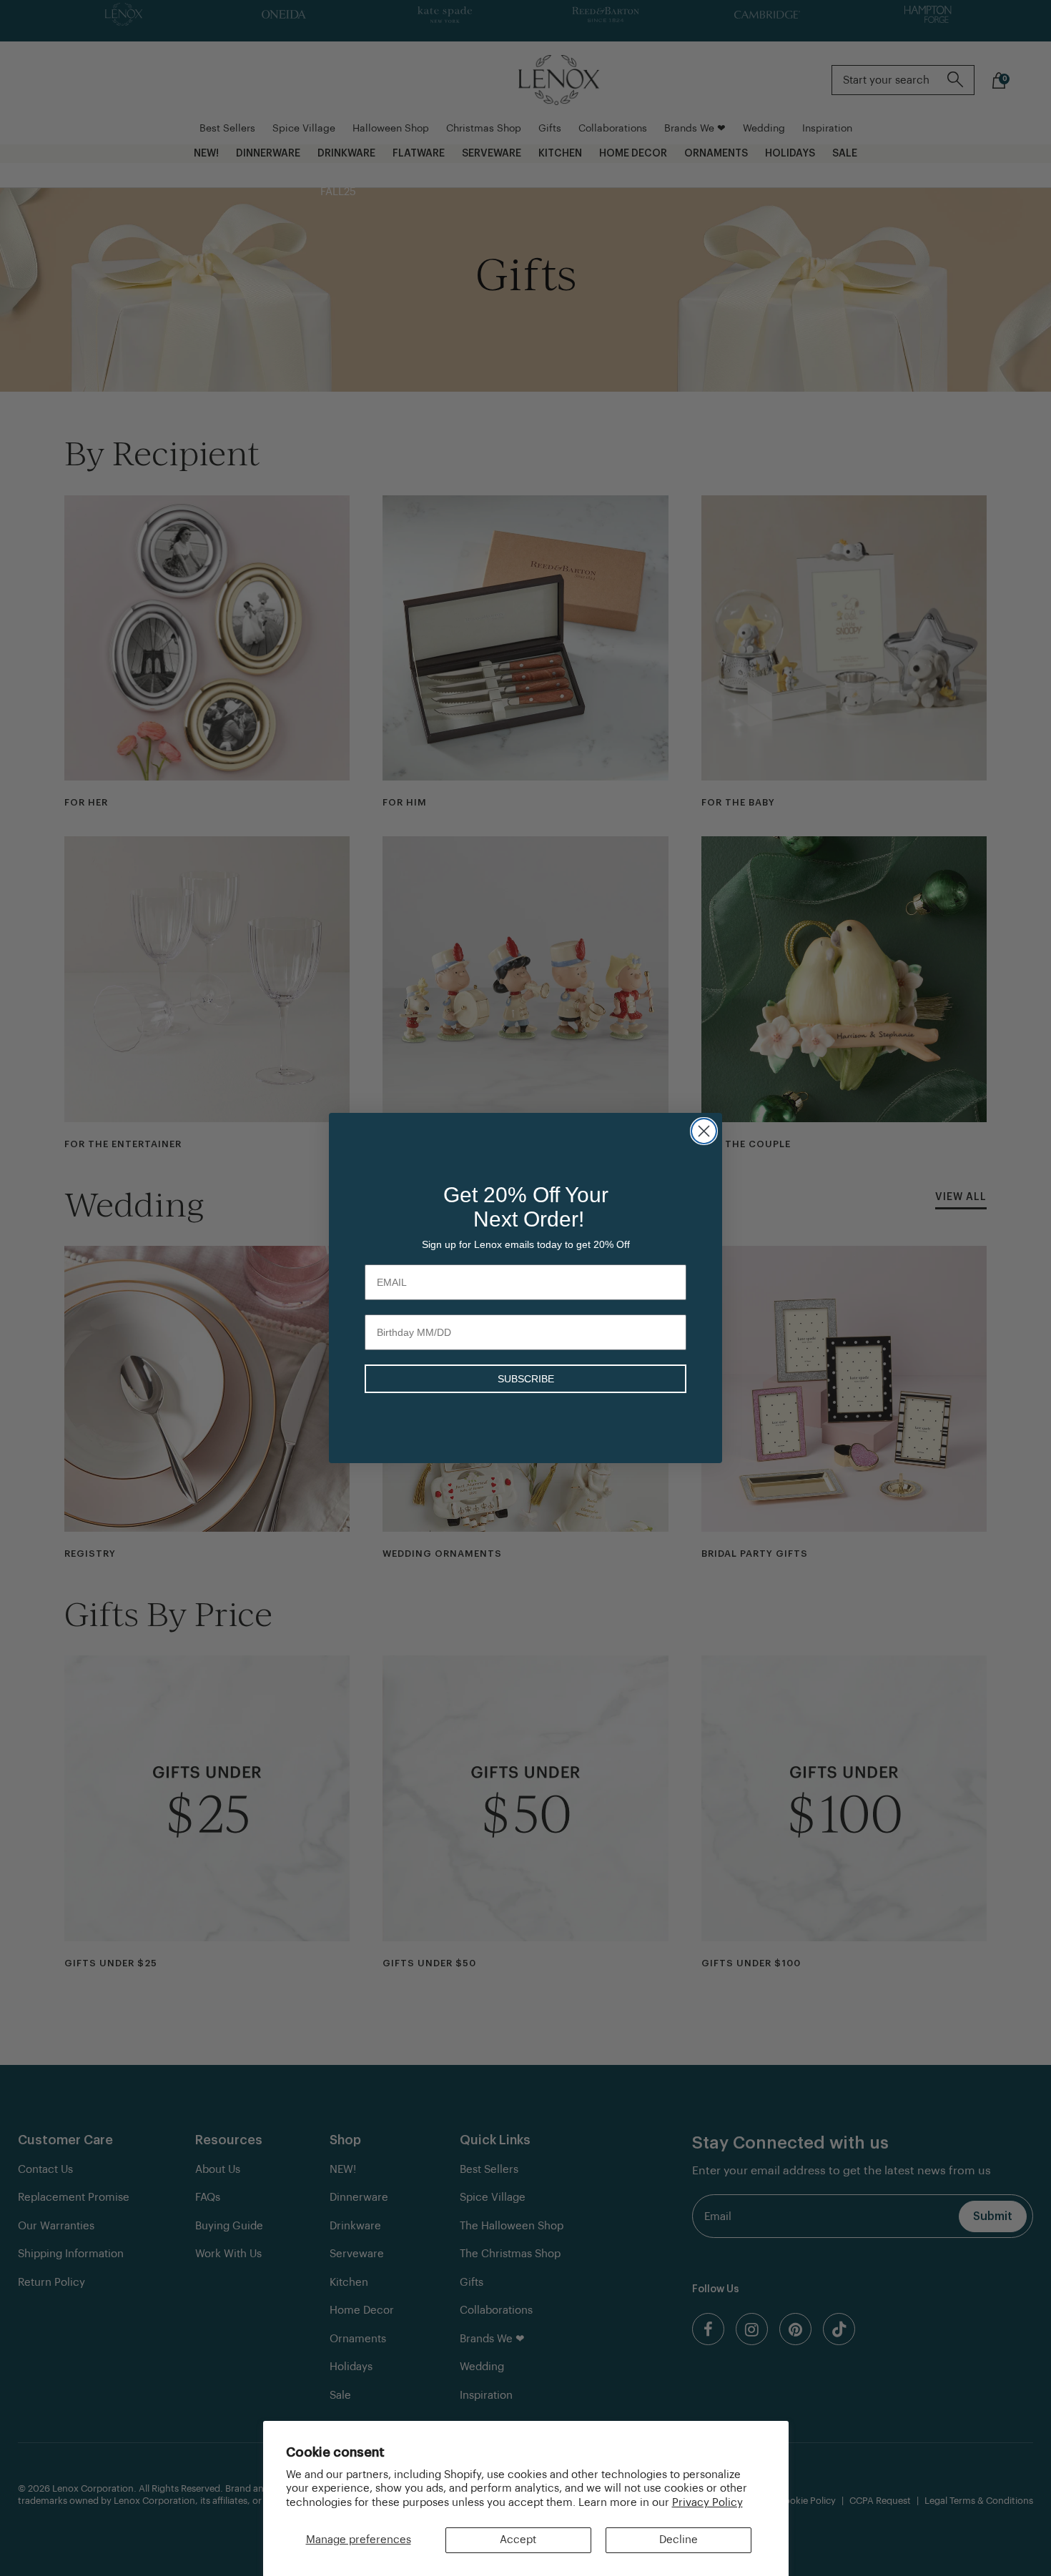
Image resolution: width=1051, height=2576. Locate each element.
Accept (518, 2540)
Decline (679, 2540)
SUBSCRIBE (526, 1379)
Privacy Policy (707, 2503)
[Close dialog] (704, 1131)
